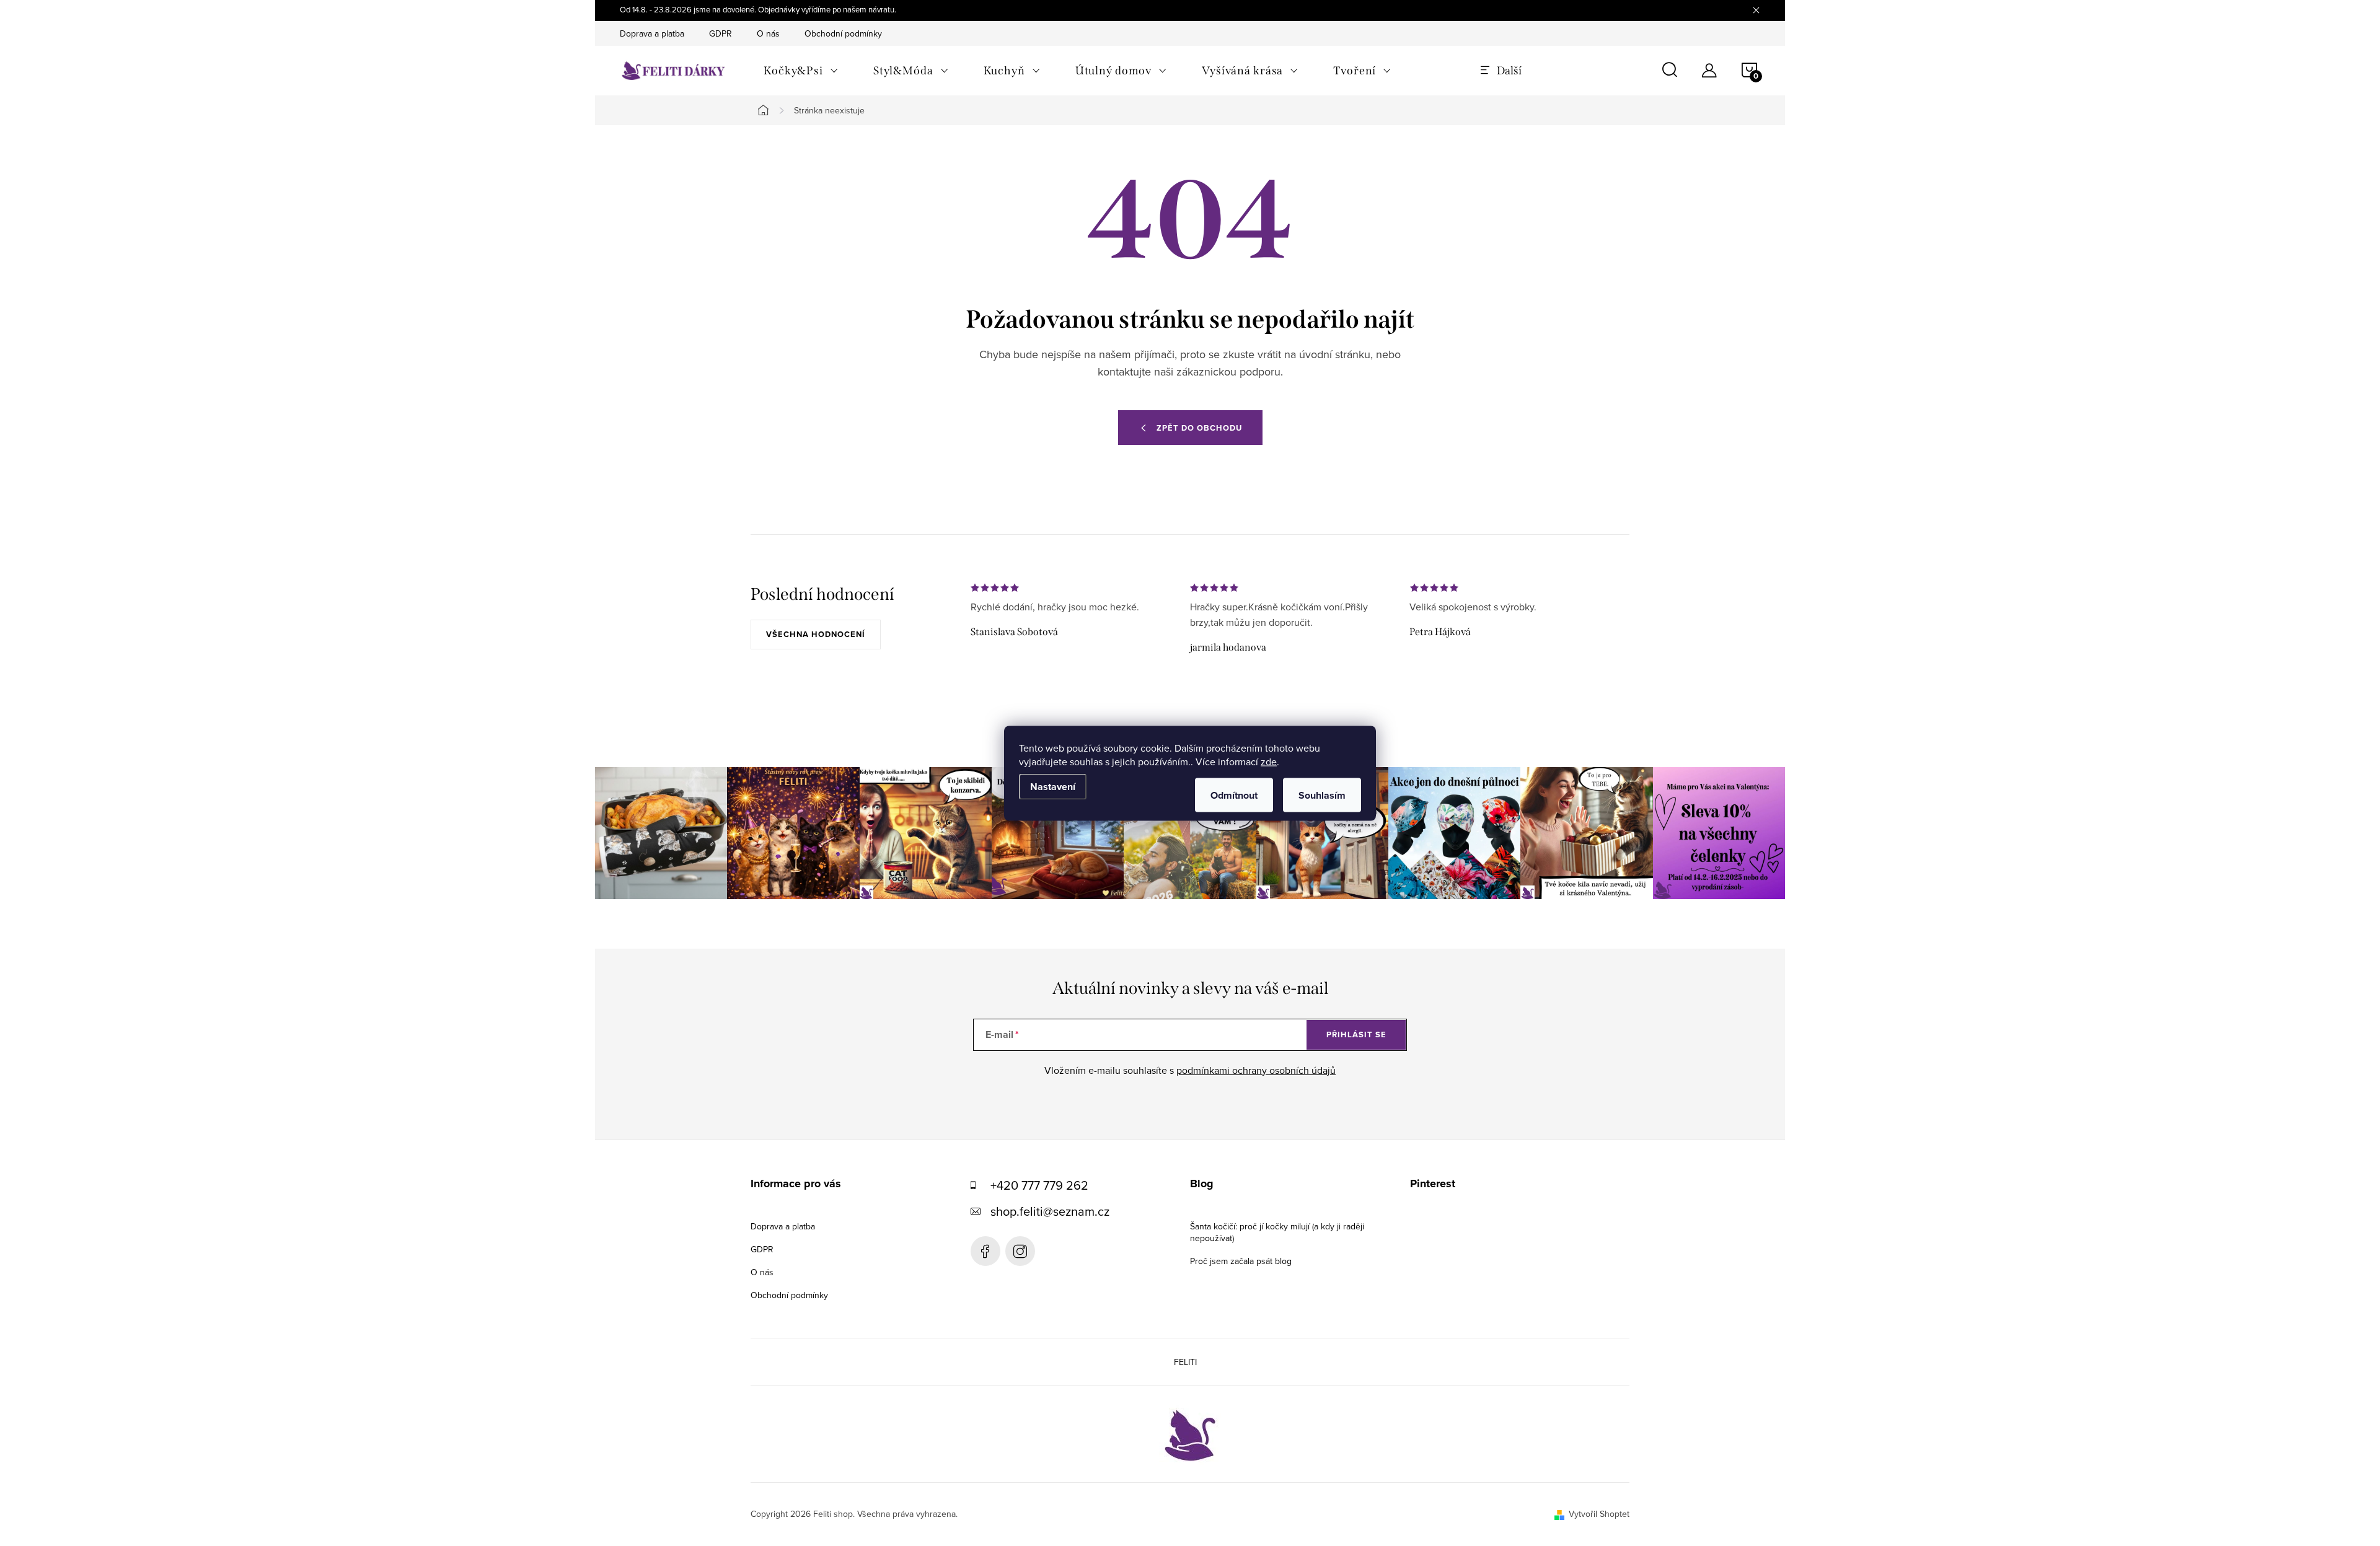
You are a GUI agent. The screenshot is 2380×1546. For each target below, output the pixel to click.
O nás (768, 33)
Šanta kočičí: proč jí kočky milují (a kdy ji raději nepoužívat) (1277, 1232)
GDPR (721, 33)
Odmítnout (1234, 795)
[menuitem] (801, 71)
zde (1269, 761)
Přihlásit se (1356, 1034)
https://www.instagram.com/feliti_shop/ (1020, 1251)
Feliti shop (985, 1251)
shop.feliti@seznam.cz (1050, 1211)
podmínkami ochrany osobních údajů (1256, 1070)
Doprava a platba (652, 33)
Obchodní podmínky (843, 33)
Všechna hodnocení (816, 634)
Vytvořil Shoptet (1599, 1514)
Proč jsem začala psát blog (1241, 1261)
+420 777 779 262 (1039, 1185)
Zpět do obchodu (1199, 428)
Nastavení (1053, 786)
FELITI (1185, 1362)
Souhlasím (1322, 795)
